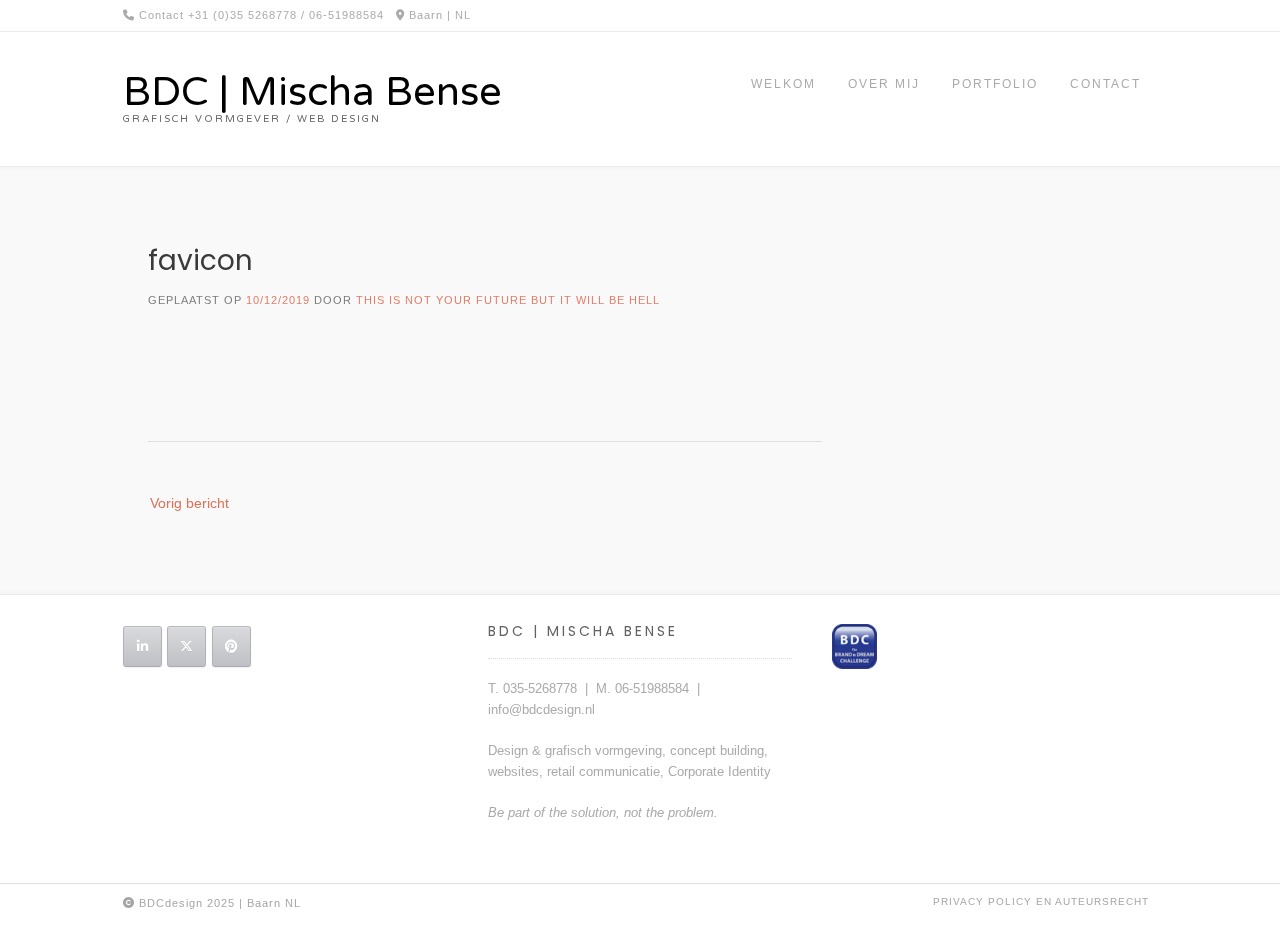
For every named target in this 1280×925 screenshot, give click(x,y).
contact (1105, 84)
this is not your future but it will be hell (508, 300)
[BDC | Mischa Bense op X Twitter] (186, 646)
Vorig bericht (189, 503)
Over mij (884, 84)
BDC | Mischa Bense (312, 92)
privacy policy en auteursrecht (1041, 901)
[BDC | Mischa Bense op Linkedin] (142, 646)
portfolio (995, 84)
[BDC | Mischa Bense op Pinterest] (231, 646)
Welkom (783, 84)
